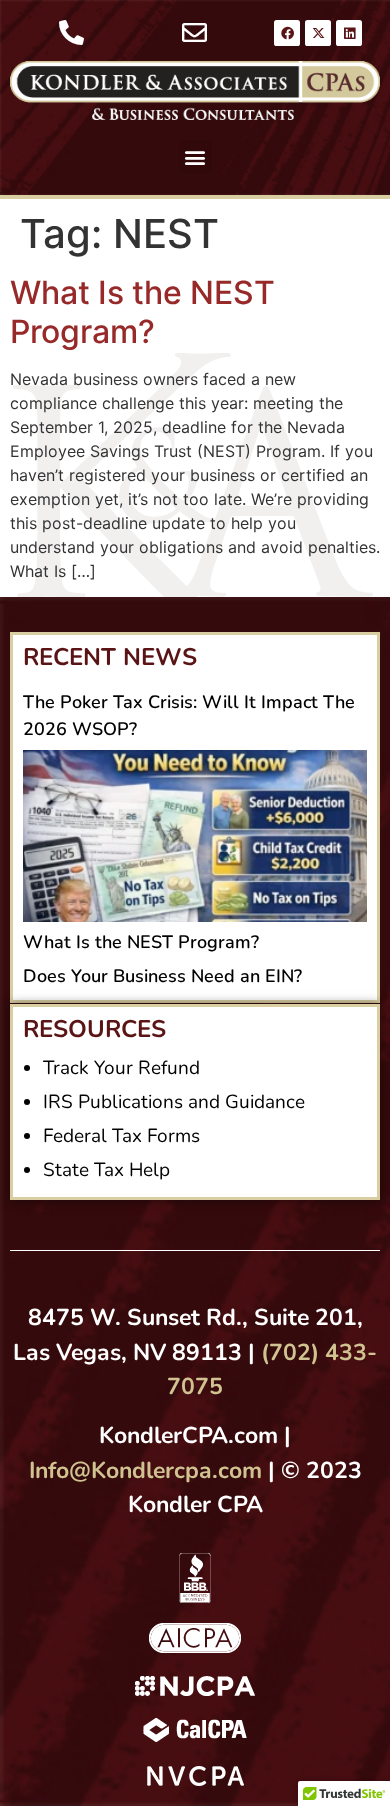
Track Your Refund (121, 1068)
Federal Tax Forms (121, 1136)
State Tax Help (106, 1170)
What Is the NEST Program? (142, 311)
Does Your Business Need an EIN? (162, 976)
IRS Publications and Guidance (174, 1102)
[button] (195, 156)
